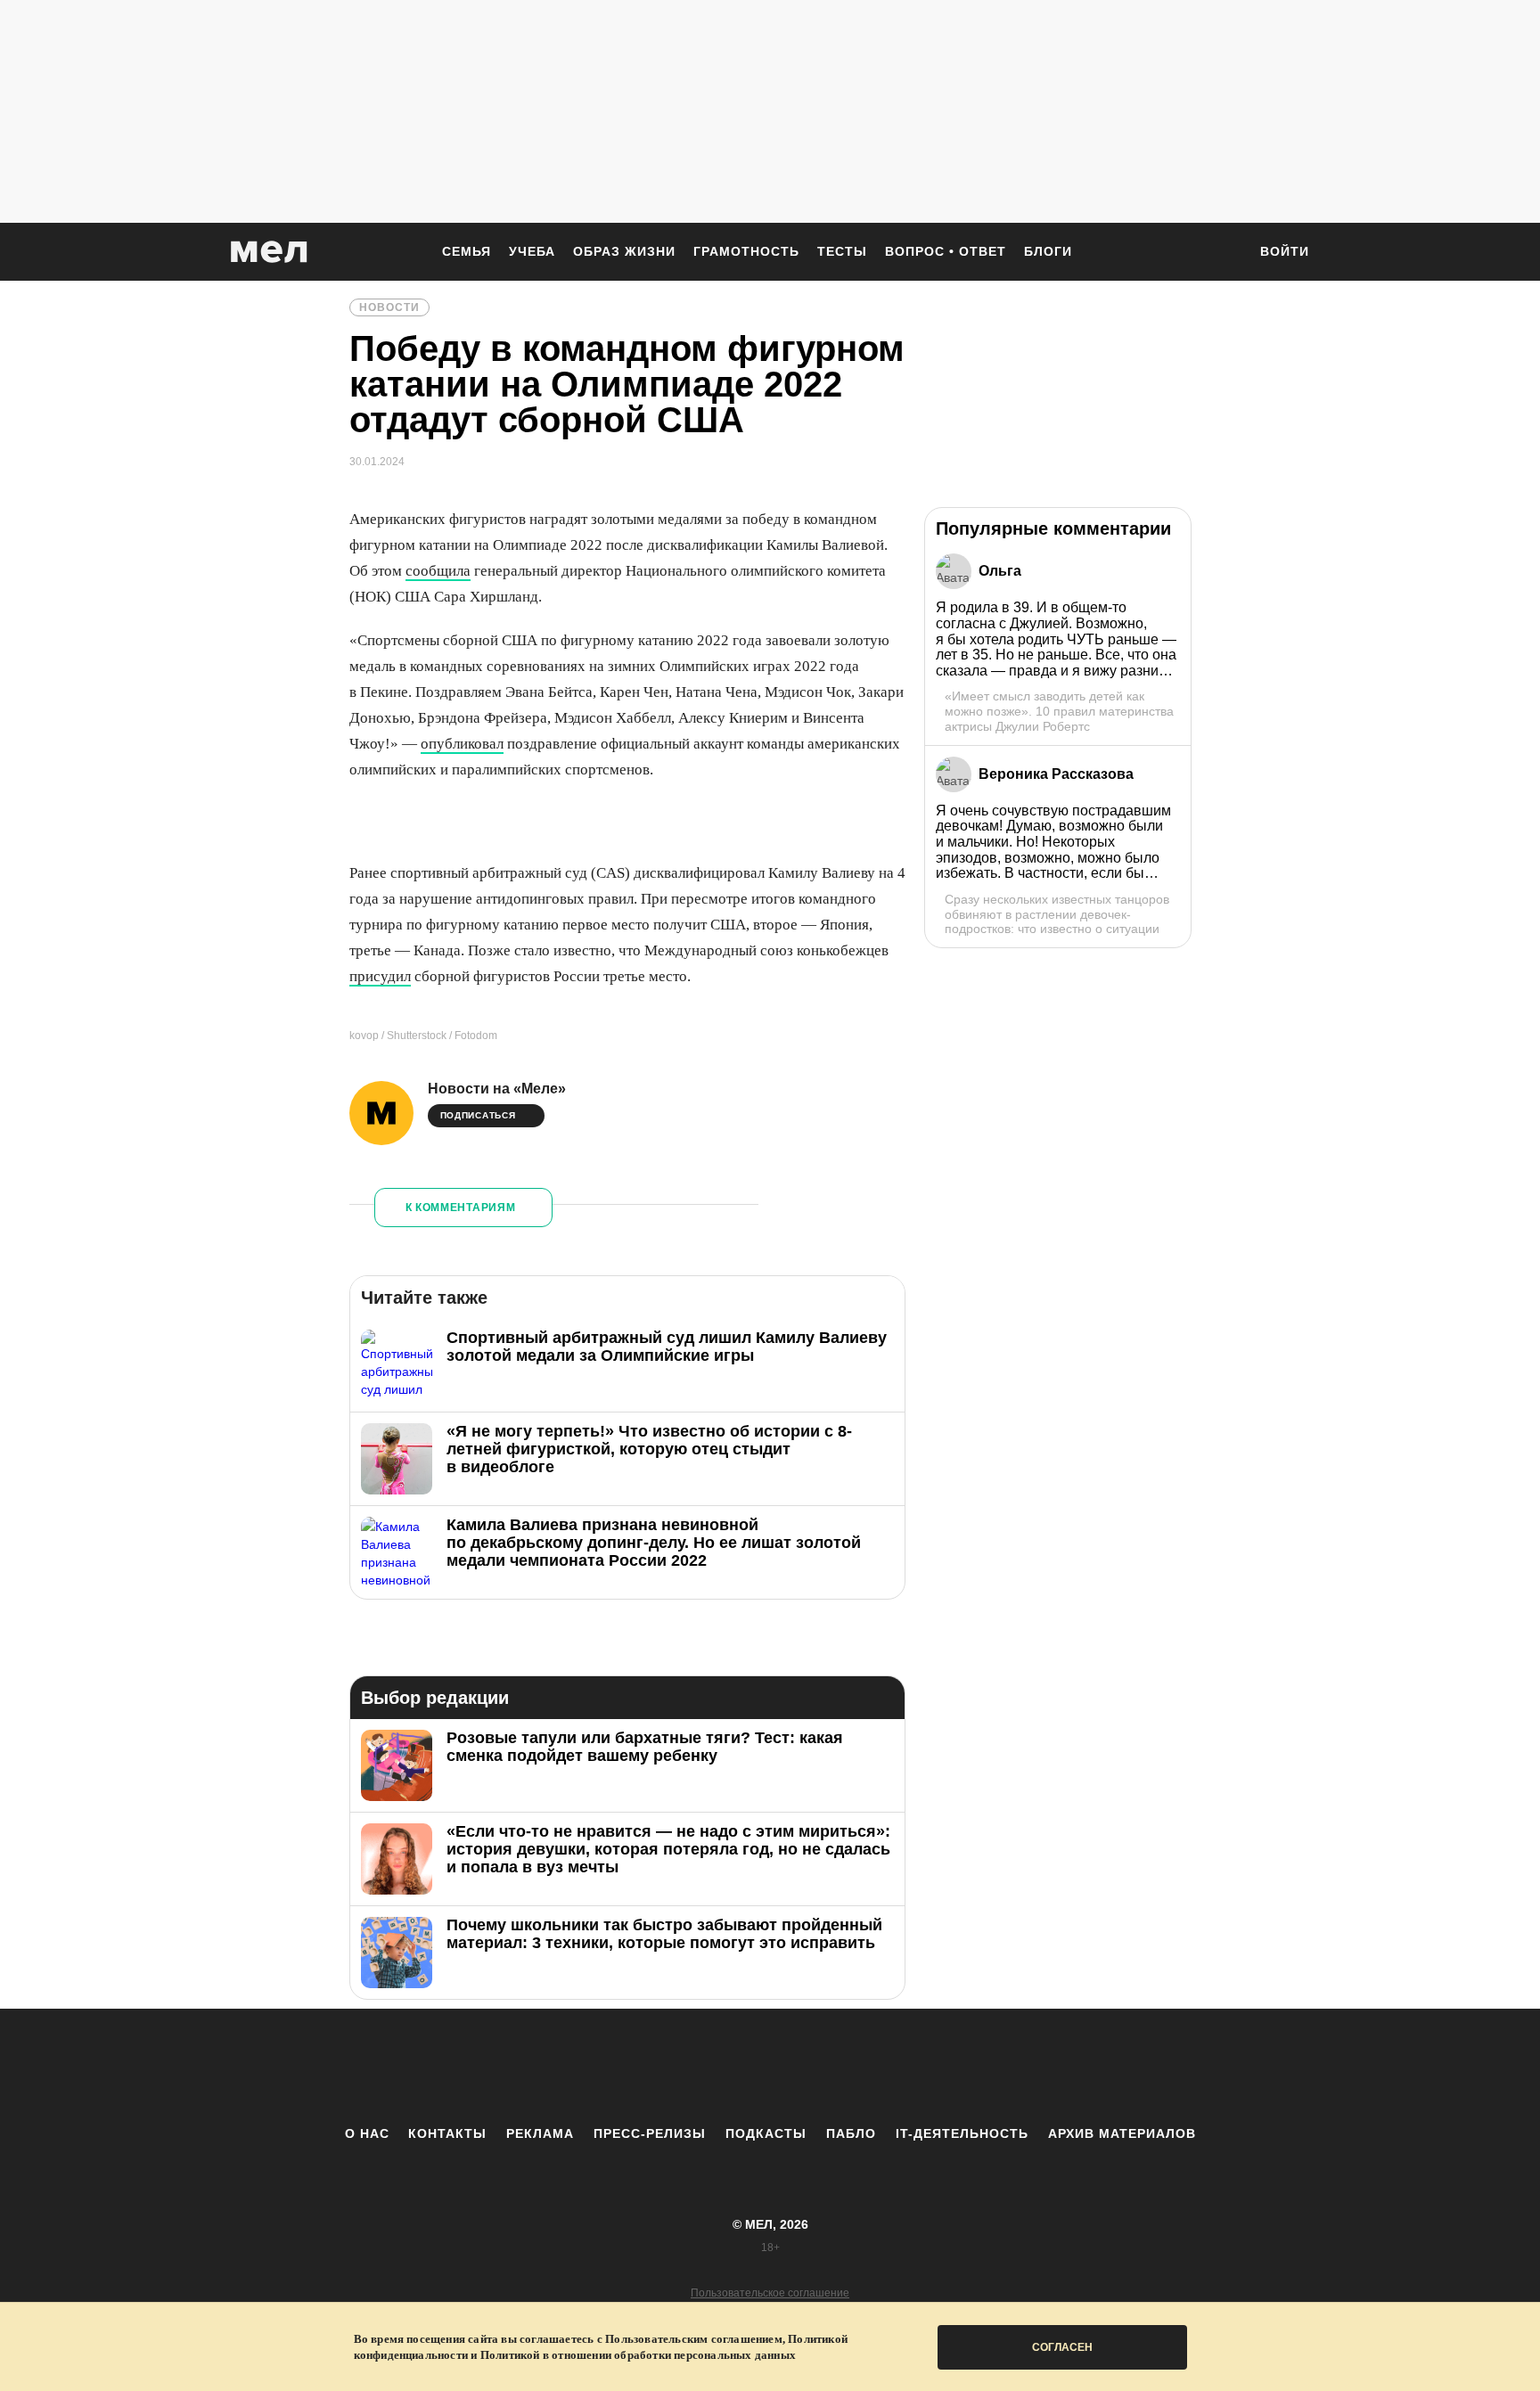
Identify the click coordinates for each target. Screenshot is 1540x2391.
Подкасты (766, 2133)
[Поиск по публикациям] (1225, 253)
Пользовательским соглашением (694, 2339)
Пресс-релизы (650, 2133)
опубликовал (462, 744)
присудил (380, 976)
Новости (389, 307)
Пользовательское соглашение (770, 2293)
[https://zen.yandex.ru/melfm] (672, 2067)
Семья (467, 251)
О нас (367, 2133)
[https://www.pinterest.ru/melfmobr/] (819, 2067)
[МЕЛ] (269, 252)
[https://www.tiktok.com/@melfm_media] (770, 2067)
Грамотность (746, 251)
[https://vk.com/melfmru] (721, 2067)
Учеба (532, 251)
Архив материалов (1122, 2133)
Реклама (540, 2133)
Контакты (447, 2133)
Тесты (842, 251)
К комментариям (461, 1208)
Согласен (1062, 2347)
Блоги (1048, 251)
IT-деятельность (962, 2133)
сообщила (438, 571)
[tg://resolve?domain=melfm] (623, 2067)
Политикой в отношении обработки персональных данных (638, 2355)
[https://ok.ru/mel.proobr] (868, 2067)
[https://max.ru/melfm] (917, 2067)
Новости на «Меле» (497, 1089)
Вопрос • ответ (946, 251)
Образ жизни (624, 251)
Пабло (851, 2133)
